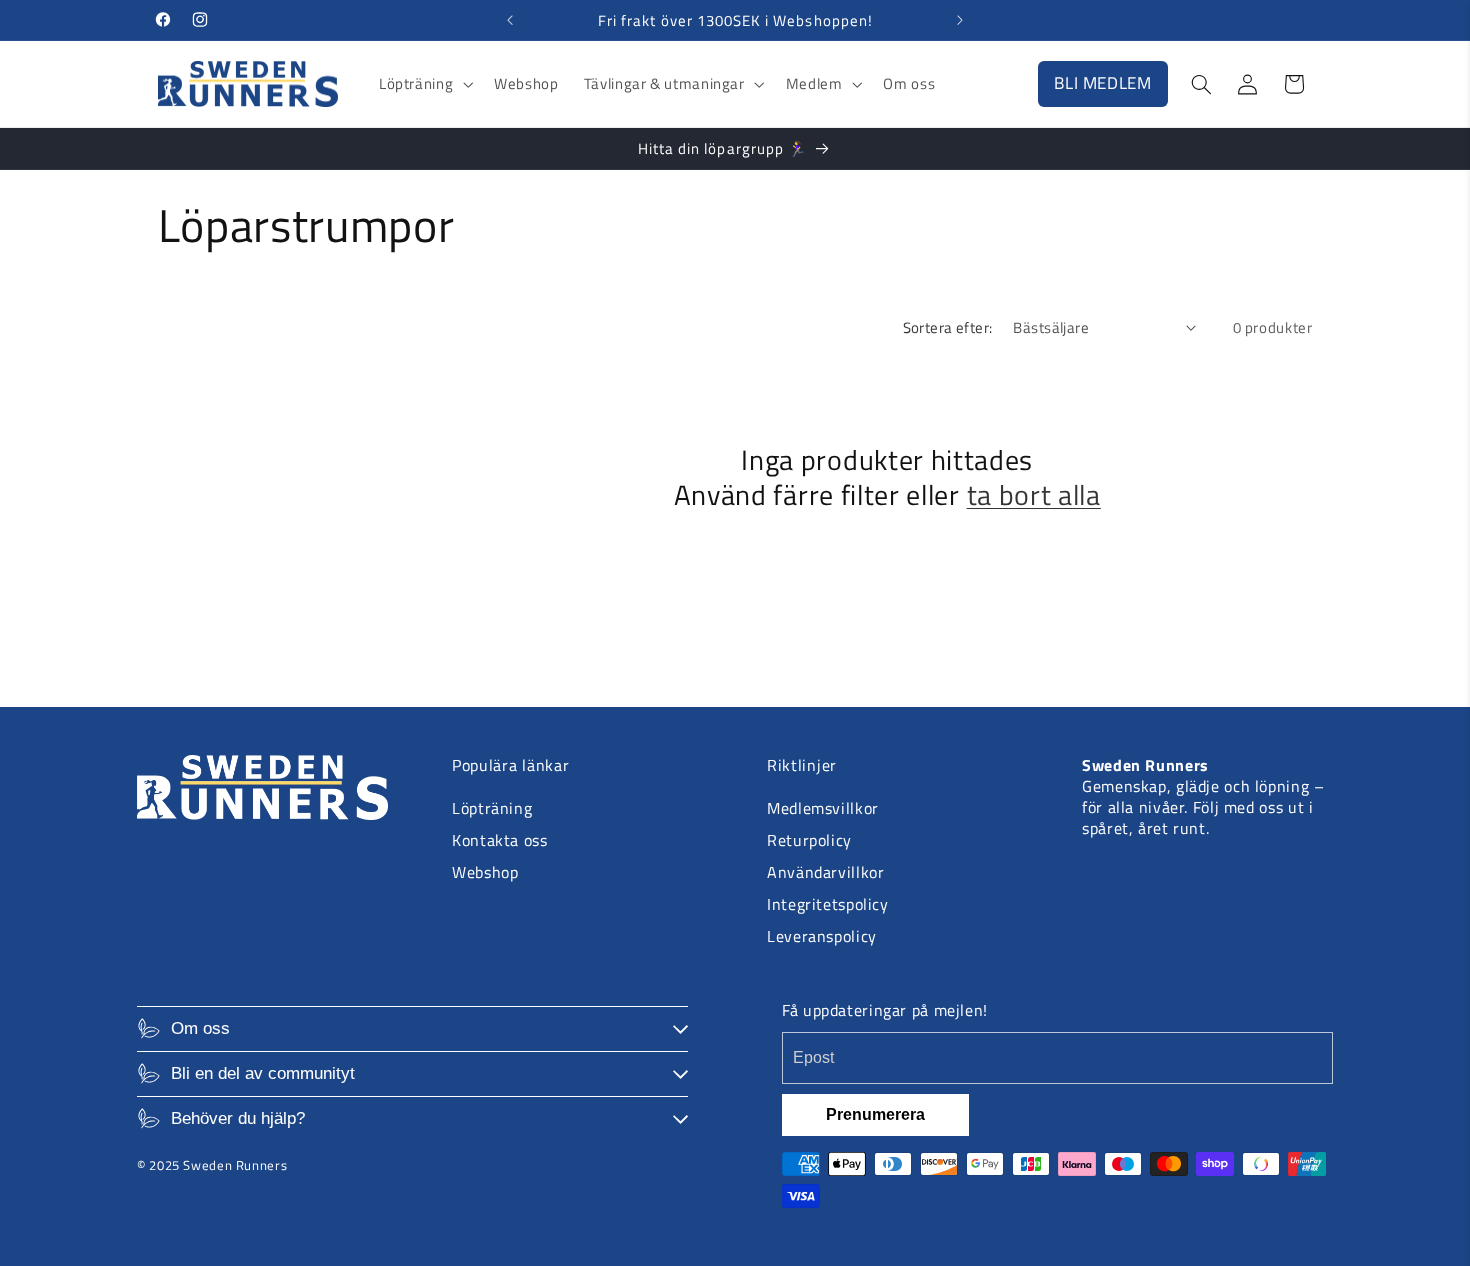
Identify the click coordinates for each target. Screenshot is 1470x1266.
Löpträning (492, 808)
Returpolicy (809, 840)
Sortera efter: (948, 327)
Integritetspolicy (828, 904)
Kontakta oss (500, 840)
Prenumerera (875, 1114)
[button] (423, 84)
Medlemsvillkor (823, 808)
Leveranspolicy (822, 936)
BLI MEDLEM (1102, 83)
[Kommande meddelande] (960, 20)
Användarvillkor (825, 872)
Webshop (485, 872)
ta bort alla (1034, 496)
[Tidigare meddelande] (510, 20)
